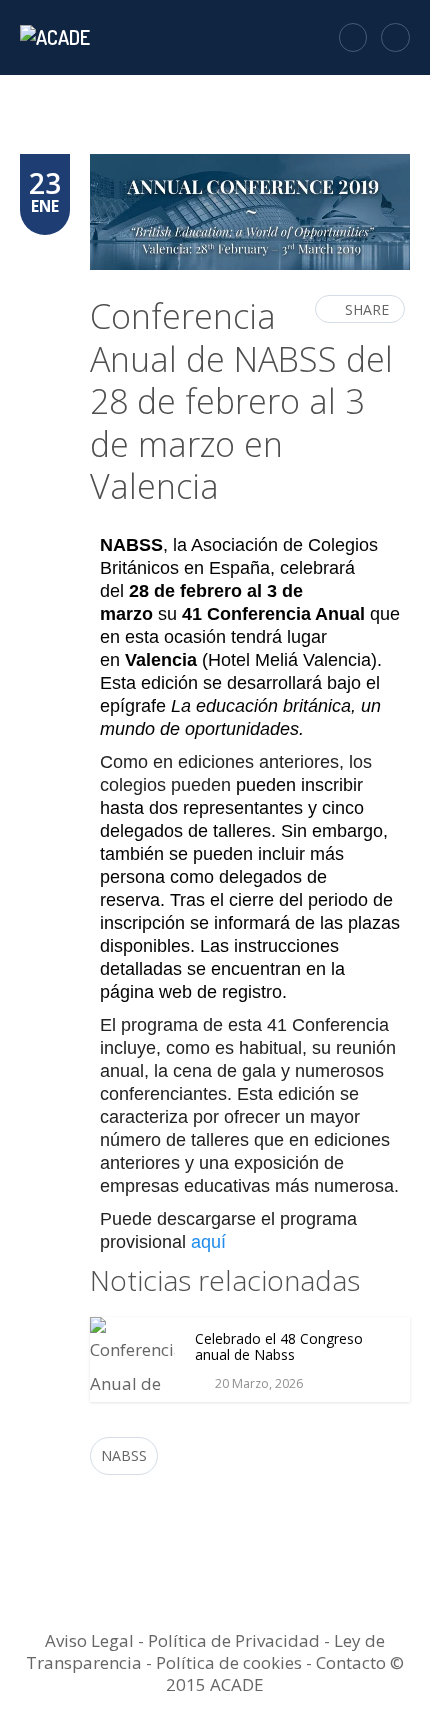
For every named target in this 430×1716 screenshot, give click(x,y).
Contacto (351, 1662)
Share (367, 309)
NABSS (124, 1455)
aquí (208, 1242)
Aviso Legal (89, 1640)
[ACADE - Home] (57, 37)
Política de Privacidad (234, 1640)
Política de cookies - (236, 1662)
